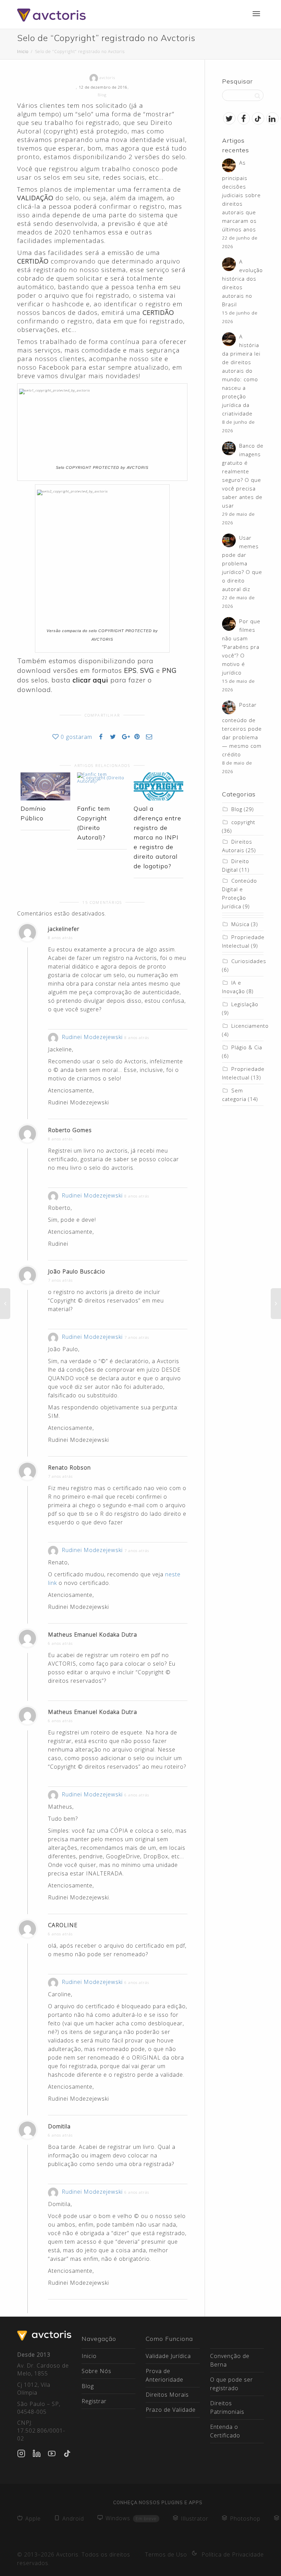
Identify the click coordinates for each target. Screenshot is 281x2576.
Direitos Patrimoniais (227, 2407)
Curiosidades (249, 961)
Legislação (245, 1004)
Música (240, 924)
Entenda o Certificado (225, 2431)
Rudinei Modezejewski (92, 1037)
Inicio (89, 2356)
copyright (243, 822)
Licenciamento (250, 1026)
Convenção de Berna (230, 2360)
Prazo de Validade (171, 2410)
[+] (45, 786)
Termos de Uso (166, 2554)
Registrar (94, 2401)
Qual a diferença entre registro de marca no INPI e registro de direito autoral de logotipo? (157, 837)
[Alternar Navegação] (256, 14)
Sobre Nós (96, 2371)
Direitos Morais (167, 2395)
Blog (102, 95)
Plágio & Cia (247, 1047)
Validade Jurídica (168, 2356)
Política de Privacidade (233, 2554)
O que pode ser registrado (231, 2384)
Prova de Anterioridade (164, 2375)
